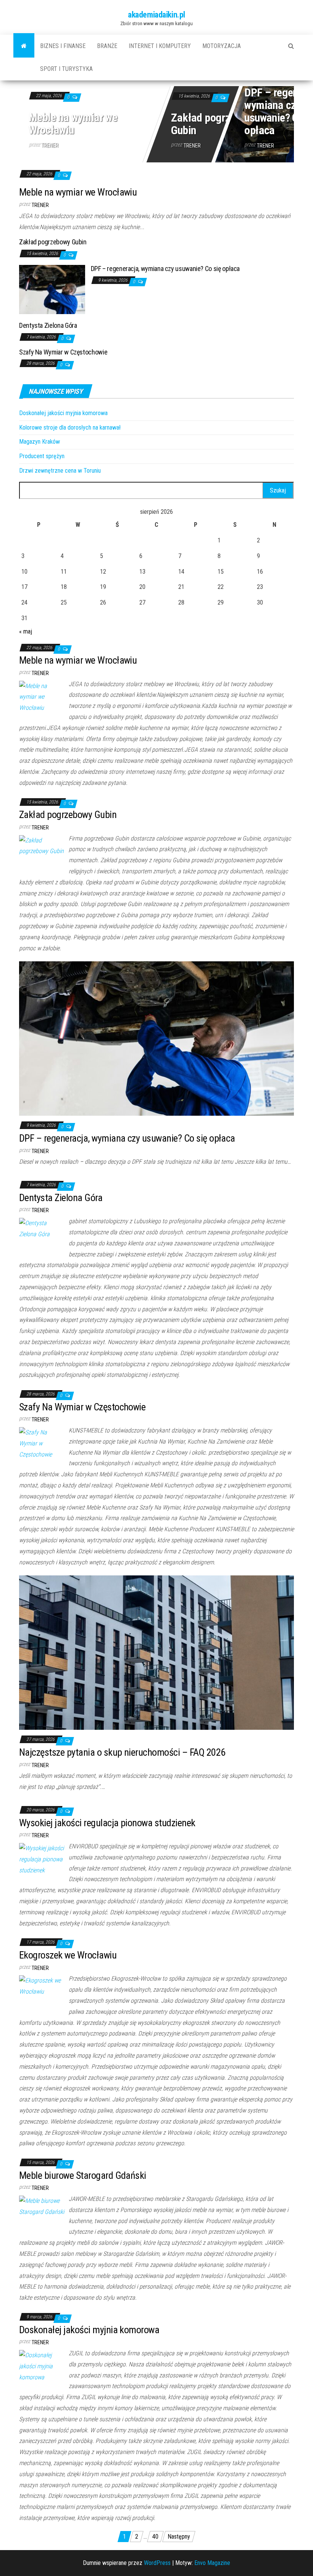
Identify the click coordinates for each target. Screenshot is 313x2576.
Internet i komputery (160, 46)
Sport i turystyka (66, 69)
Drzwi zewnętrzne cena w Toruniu (60, 471)
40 (155, 2537)
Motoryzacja (222, 46)
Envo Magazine (212, 2563)
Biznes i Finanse (63, 46)
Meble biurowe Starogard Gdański (83, 2175)
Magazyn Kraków (40, 442)
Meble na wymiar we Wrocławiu (73, 124)
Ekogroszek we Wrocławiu (68, 1955)
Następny (179, 2537)
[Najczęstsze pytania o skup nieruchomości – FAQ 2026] (156, 1652)
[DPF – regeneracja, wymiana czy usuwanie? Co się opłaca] (52, 289)
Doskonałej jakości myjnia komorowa (63, 413)
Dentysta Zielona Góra (48, 325)
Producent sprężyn (42, 456)
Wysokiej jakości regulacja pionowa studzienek (107, 1823)
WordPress (157, 2563)
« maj (26, 631)
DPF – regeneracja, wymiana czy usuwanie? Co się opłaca (165, 269)
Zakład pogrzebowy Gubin (215, 124)
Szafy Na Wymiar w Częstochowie (63, 352)
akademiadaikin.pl (156, 15)
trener (50, 145)
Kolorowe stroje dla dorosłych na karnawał (70, 427)
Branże (107, 46)
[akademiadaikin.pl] (24, 46)
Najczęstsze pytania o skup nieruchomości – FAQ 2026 (122, 1752)
